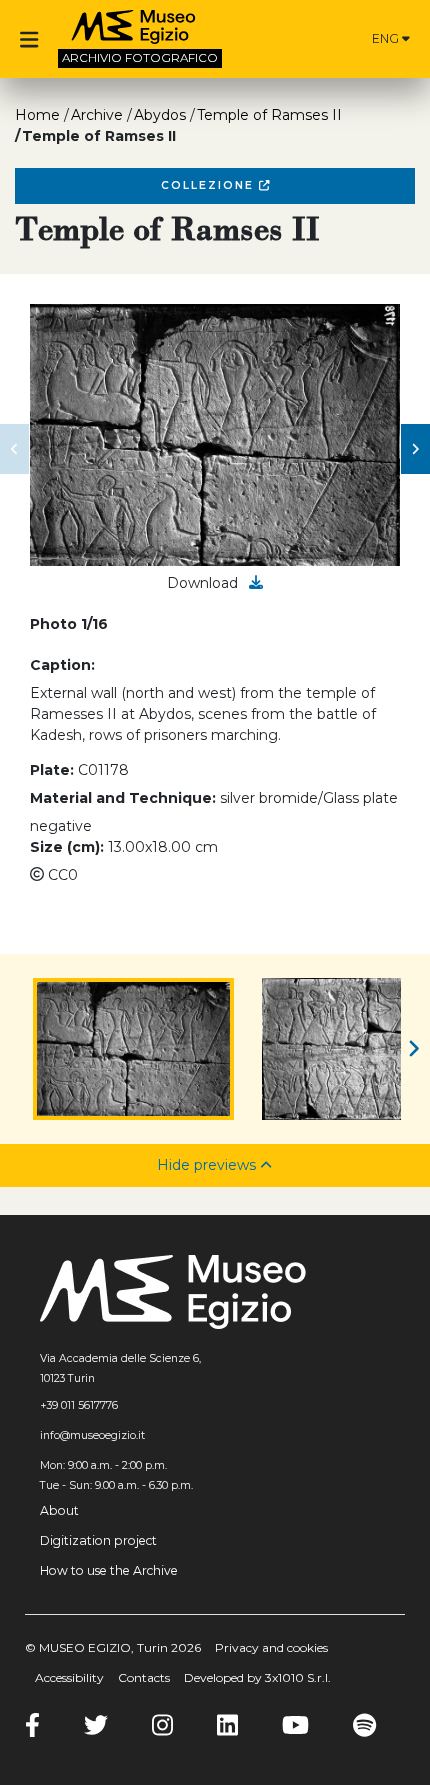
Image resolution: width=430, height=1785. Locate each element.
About (59, 1510)
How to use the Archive (109, 1570)
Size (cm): (67, 847)
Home (37, 115)
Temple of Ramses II (269, 115)
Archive (97, 115)
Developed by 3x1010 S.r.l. (257, 1677)
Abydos (160, 115)
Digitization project (98, 1540)
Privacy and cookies (271, 1647)
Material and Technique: (123, 798)
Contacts (144, 1677)
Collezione (210, 185)
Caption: (62, 665)
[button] (14, 449)
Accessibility (69, 1677)
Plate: (52, 770)
